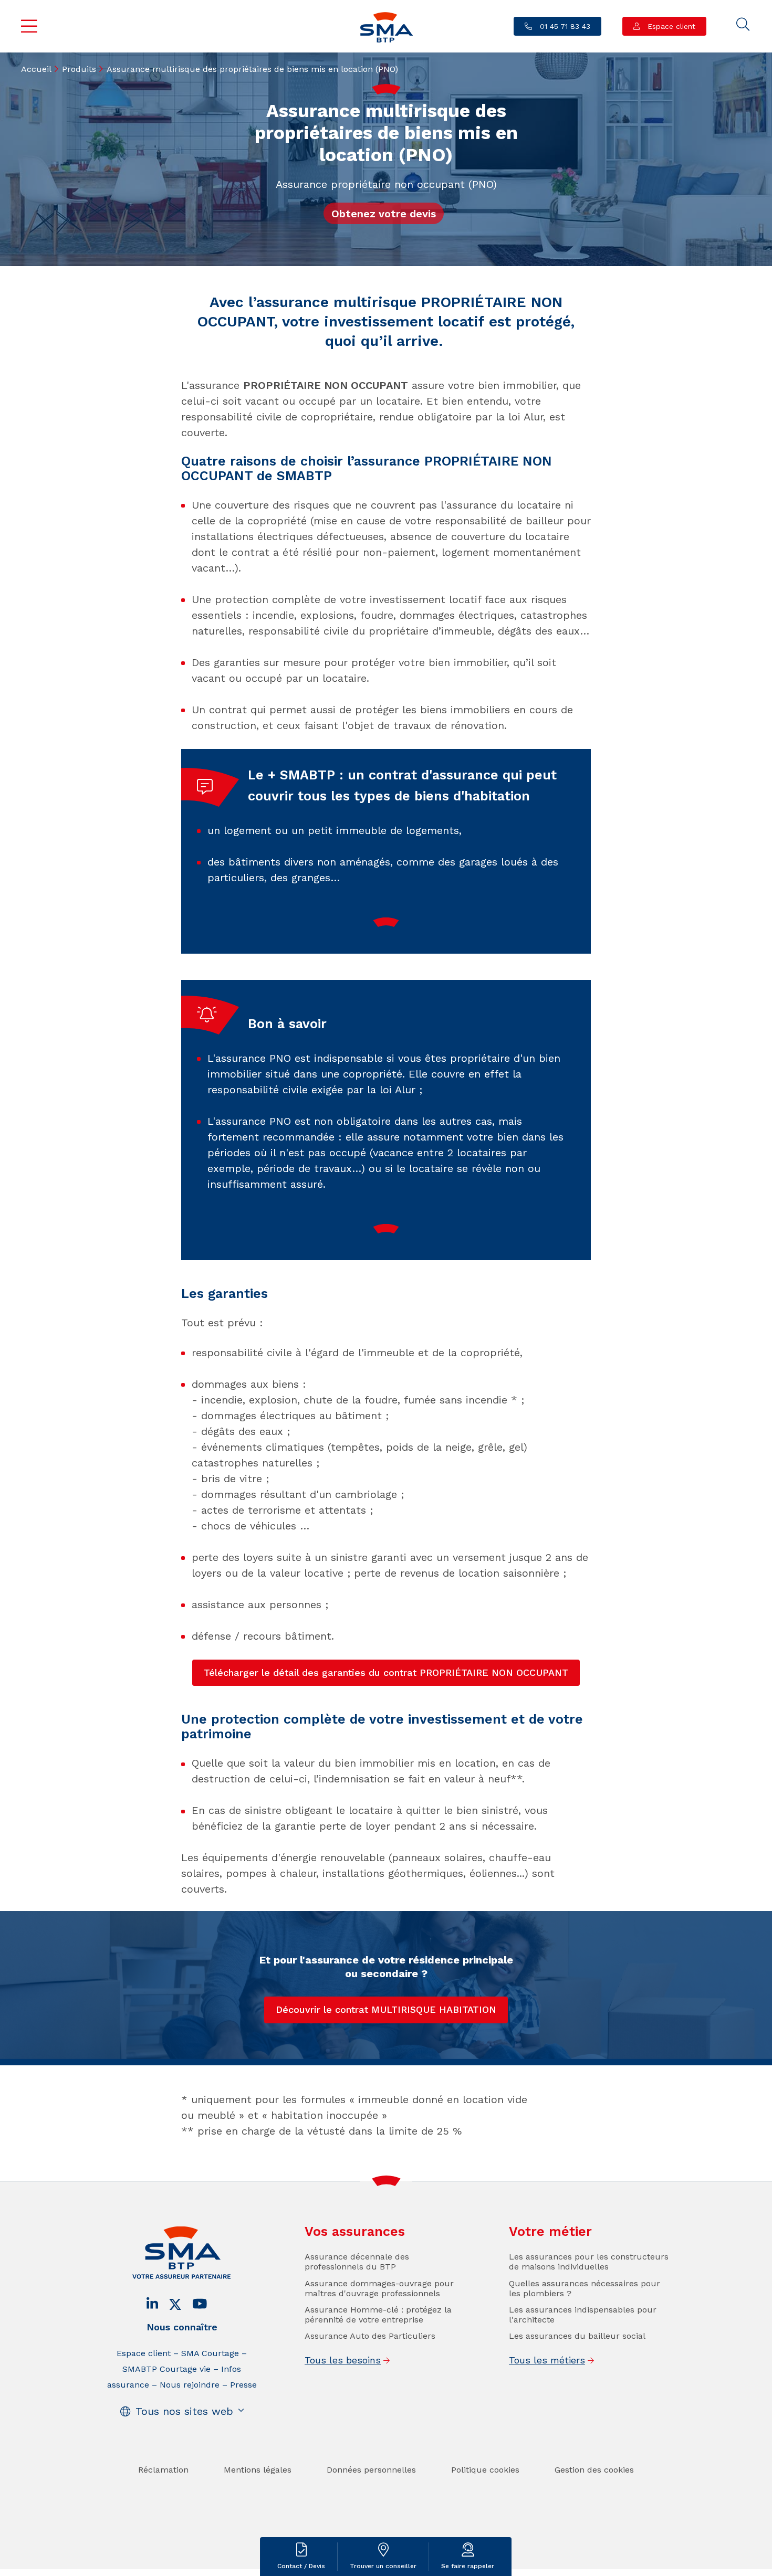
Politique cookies (485, 2470)
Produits (79, 69)
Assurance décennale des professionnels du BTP (357, 2262)
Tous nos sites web (184, 2411)
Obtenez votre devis (384, 214)
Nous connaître (182, 2327)
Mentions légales (258, 2470)
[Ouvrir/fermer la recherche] (743, 25)
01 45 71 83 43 (564, 26)
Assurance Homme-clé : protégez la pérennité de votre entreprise (378, 2315)
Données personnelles (371, 2470)
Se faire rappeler (468, 2566)
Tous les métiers (547, 2360)
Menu (29, 26)
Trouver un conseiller (383, 2566)
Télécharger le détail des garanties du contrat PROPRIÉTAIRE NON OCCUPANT (386, 1672)
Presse (243, 2385)
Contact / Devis (301, 2566)
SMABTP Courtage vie (166, 2369)
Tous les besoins (343, 2360)
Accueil (36, 69)
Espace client (670, 26)
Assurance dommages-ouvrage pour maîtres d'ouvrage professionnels (379, 2288)
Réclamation (163, 2470)
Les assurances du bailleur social (577, 2336)
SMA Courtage (210, 2353)
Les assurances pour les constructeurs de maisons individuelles (589, 2262)
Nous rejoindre (190, 2385)
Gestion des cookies (594, 2470)
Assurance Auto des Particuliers (370, 2336)
